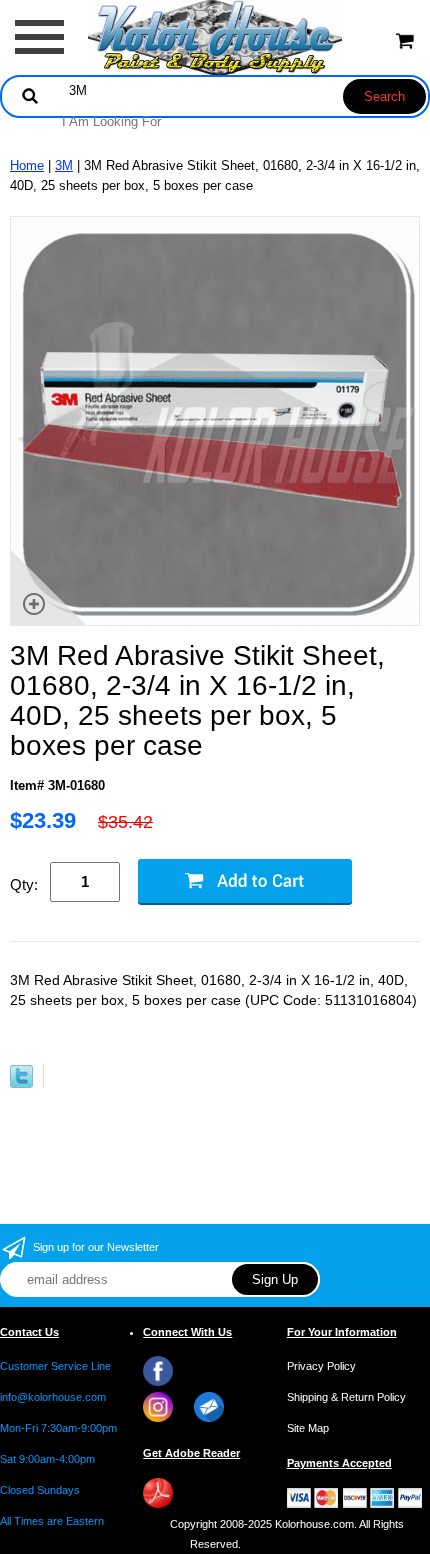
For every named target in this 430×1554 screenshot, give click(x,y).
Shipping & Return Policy (346, 1397)
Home (27, 165)
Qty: (24, 884)
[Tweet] (21, 1083)
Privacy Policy (321, 1366)
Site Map (308, 1428)
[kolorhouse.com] (215, 36)
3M (64, 165)
